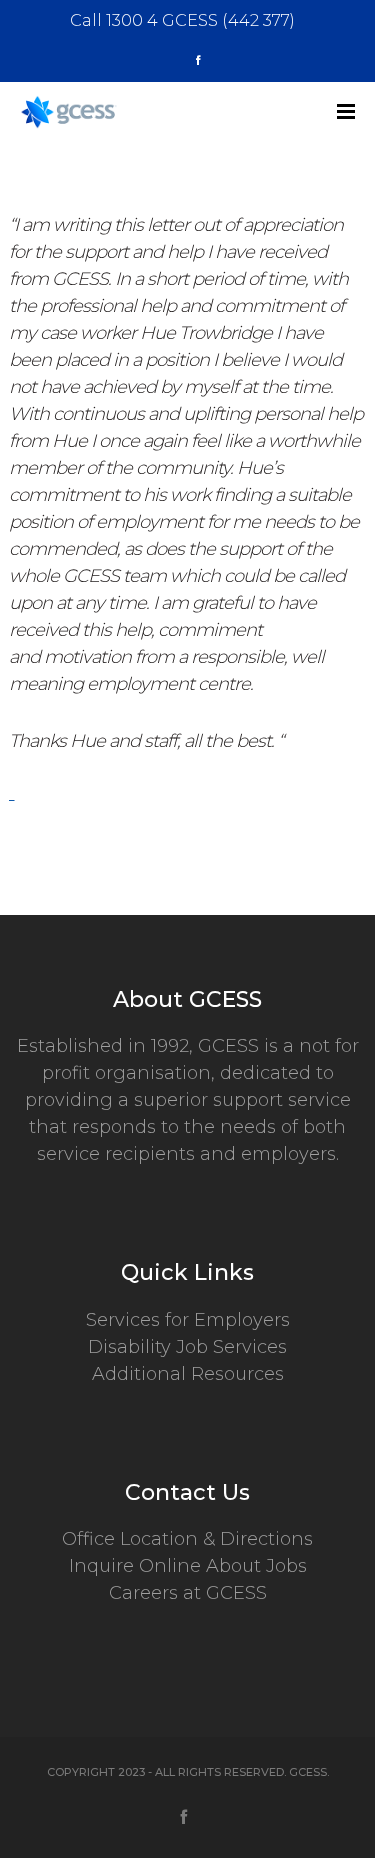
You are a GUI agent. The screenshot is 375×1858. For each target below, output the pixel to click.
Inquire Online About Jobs (188, 1566)
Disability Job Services (187, 1347)
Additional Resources (188, 1374)
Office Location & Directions (187, 1539)
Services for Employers (188, 1320)
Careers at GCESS (188, 1593)
